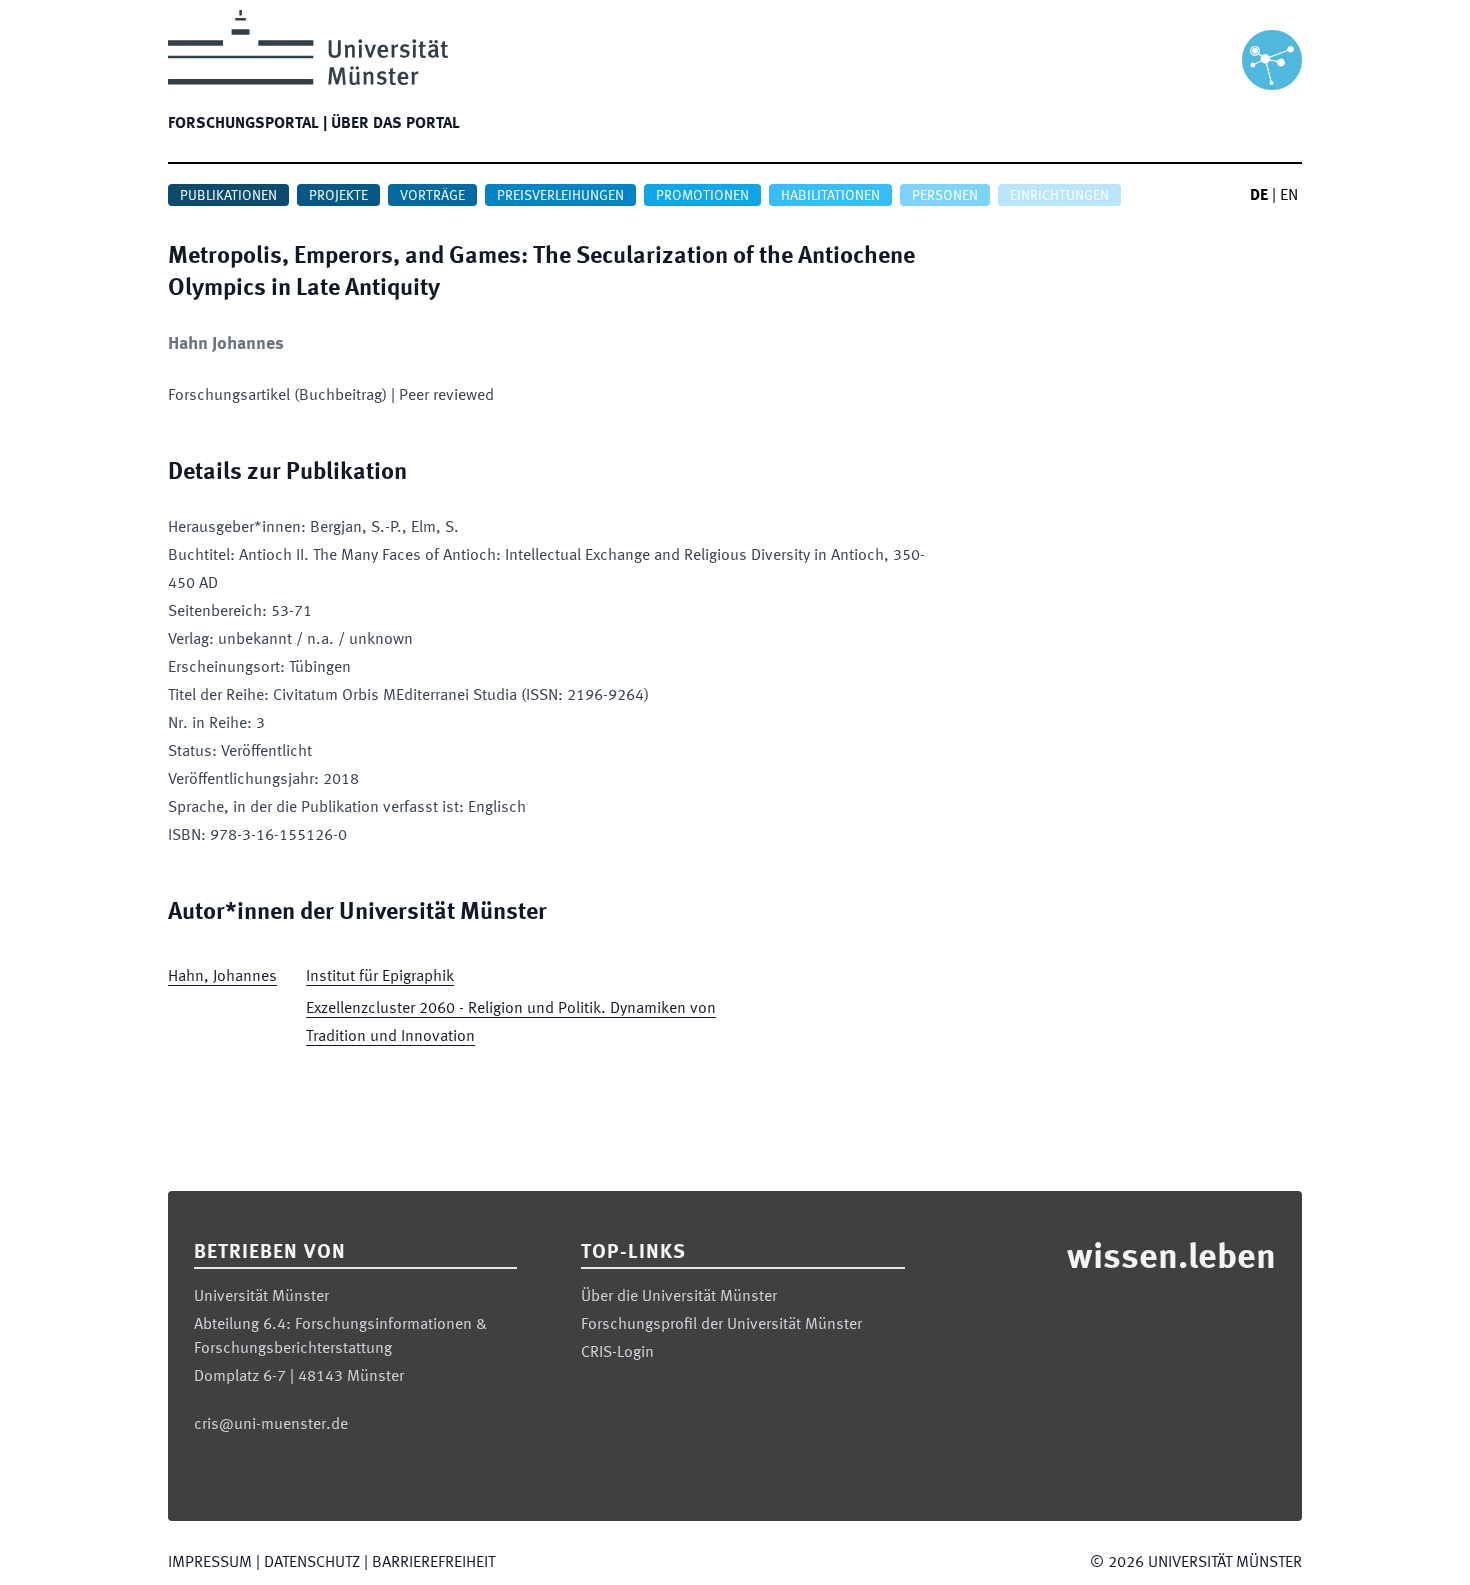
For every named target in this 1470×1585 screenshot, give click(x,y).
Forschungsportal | (247, 124)
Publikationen (228, 196)
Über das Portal (395, 124)
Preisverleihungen (560, 196)
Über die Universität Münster (679, 1297)
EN (1289, 196)
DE (1259, 196)
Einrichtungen (1059, 196)
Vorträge (432, 196)
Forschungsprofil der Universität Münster (721, 1325)
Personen (945, 196)
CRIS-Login (617, 1353)
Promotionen (702, 196)
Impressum (210, 1563)
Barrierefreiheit (433, 1563)
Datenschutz (312, 1563)
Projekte (338, 196)
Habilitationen (830, 196)
